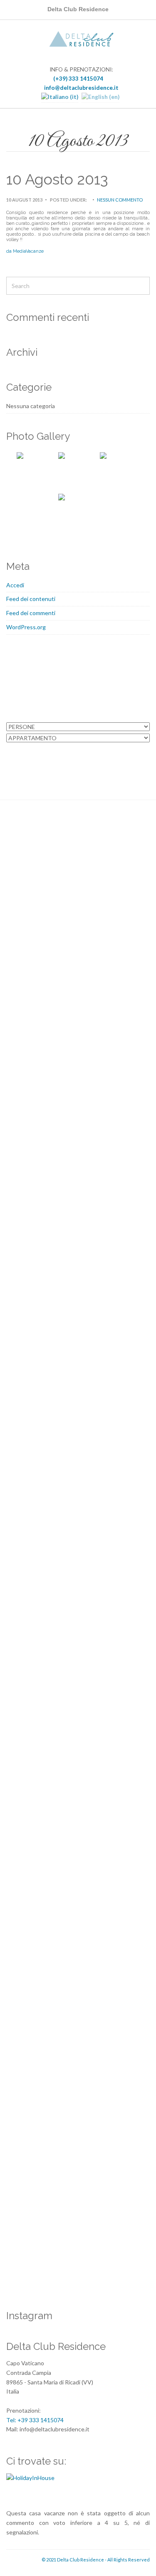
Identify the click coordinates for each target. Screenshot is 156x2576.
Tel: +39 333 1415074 (35, 2420)
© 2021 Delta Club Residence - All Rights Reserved (96, 2560)
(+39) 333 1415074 (78, 79)
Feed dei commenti (31, 613)
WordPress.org (26, 627)
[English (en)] (100, 97)
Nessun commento (120, 200)
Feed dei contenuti (31, 599)
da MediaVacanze (25, 251)
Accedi (15, 585)
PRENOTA (78, 755)
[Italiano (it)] (60, 97)
